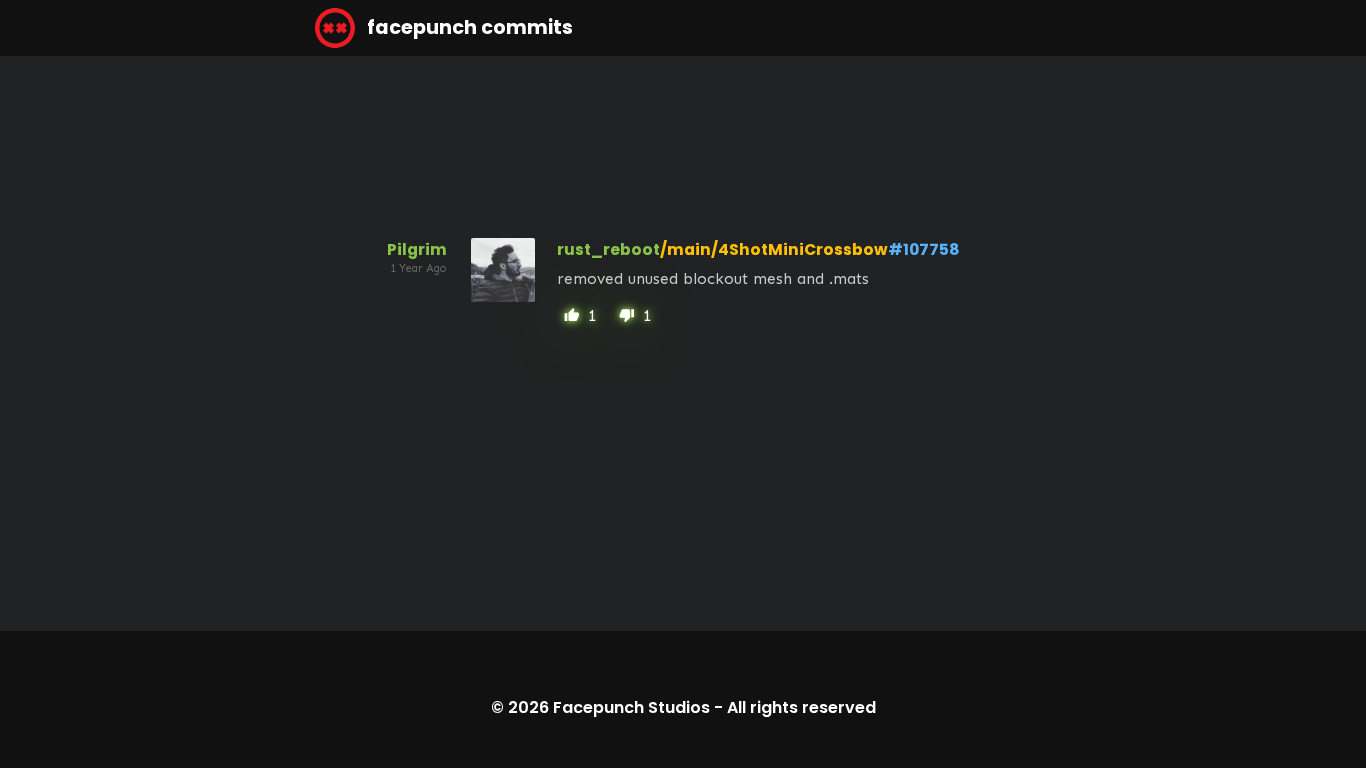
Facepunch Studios (631, 707)
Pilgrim (417, 249)
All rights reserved (801, 707)
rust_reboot (608, 249)
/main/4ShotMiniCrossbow (774, 249)
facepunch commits (468, 27)
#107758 (924, 249)
